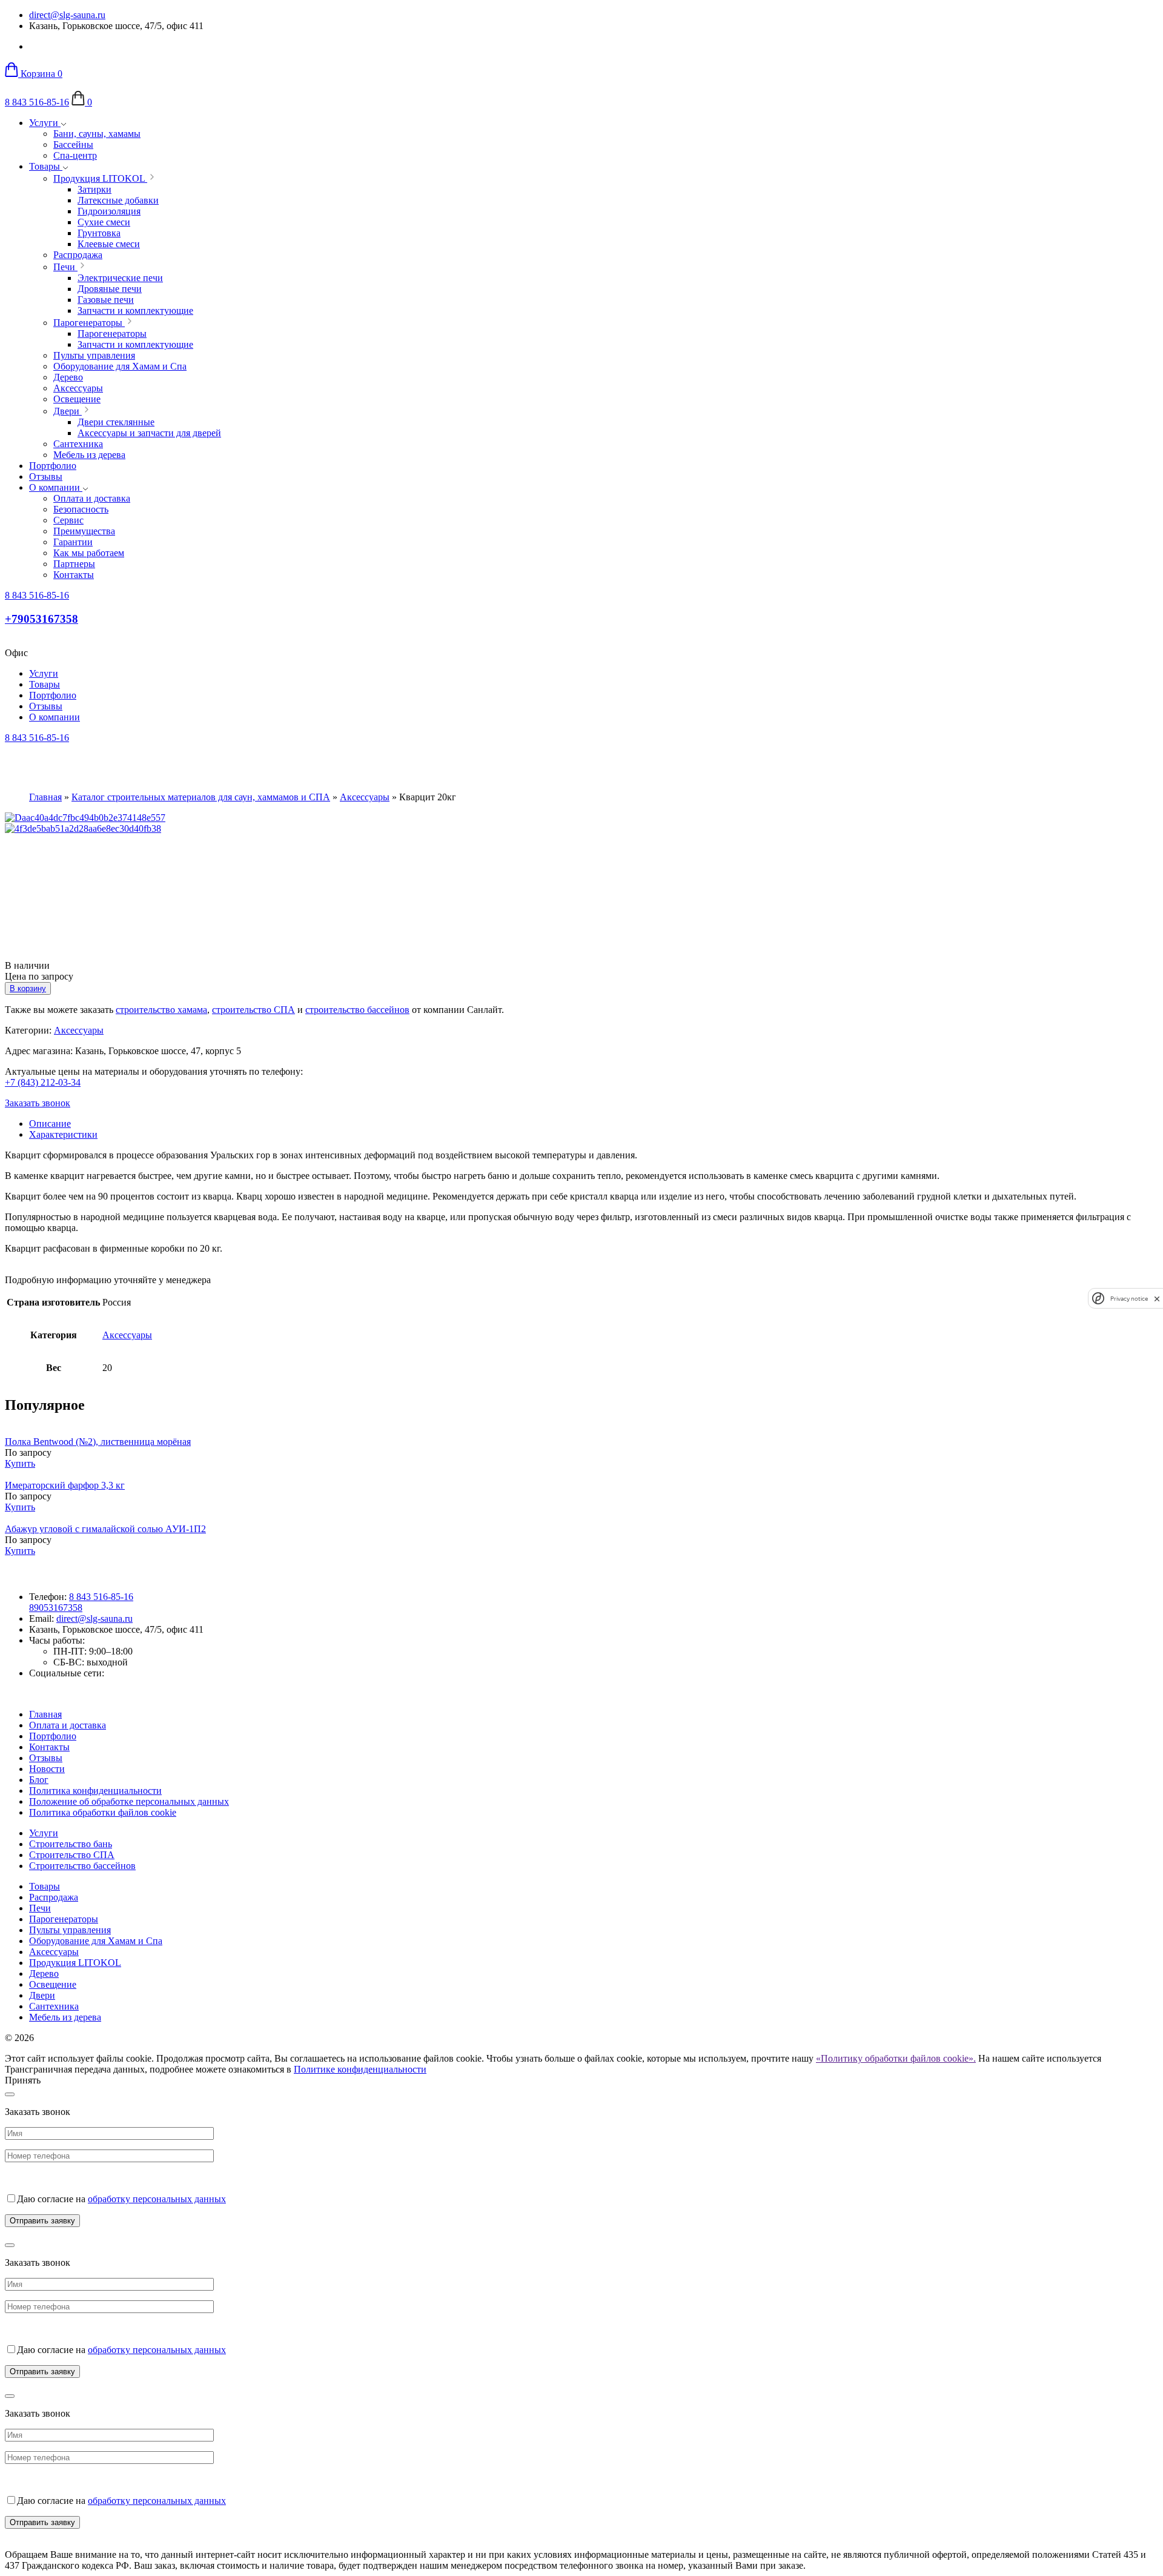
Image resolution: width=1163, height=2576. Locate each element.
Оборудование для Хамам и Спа (96, 1941)
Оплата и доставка (68, 1725)
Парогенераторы (64, 1919)
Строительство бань (71, 1844)
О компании (56, 487)
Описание (50, 1124)
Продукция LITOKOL (75, 1963)
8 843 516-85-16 (37, 102)
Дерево (44, 1973)
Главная (45, 797)
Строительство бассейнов (82, 1866)
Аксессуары (365, 797)
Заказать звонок (38, 1103)
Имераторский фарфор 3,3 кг (65, 1485)
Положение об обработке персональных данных (129, 1801)
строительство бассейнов (357, 1010)
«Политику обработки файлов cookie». (896, 2058)
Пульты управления (70, 1930)
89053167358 (56, 1608)
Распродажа (54, 1897)
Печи (40, 1908)
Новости (47, 1769)
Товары (46, 166)
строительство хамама (161, 1010)
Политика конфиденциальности (95, 1791)
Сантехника (54, 2006)
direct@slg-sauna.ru (67, 15)
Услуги (45, 123)
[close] (1157, 1299)
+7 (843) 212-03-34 (43, 1082)
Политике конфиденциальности (360, 2069)
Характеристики (63, 1134)
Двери (42, 1995)
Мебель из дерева (65, 2017)
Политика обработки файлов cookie (103, 1812)
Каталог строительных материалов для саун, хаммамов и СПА (201, 797)
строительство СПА (253, 1010)
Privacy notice (1129, 1299)
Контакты (49, 1747)
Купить (20, 1463)
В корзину (28, 988)
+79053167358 (41, 619)
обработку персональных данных (157, 2199)
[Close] (10, 2094)
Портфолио (53, 466)
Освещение (53, 1984)
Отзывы (46, 476)
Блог (39, 1780)
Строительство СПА (72, 1855)
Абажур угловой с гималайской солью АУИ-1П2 (105, 1529)
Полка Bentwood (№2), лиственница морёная (98, 1442)
